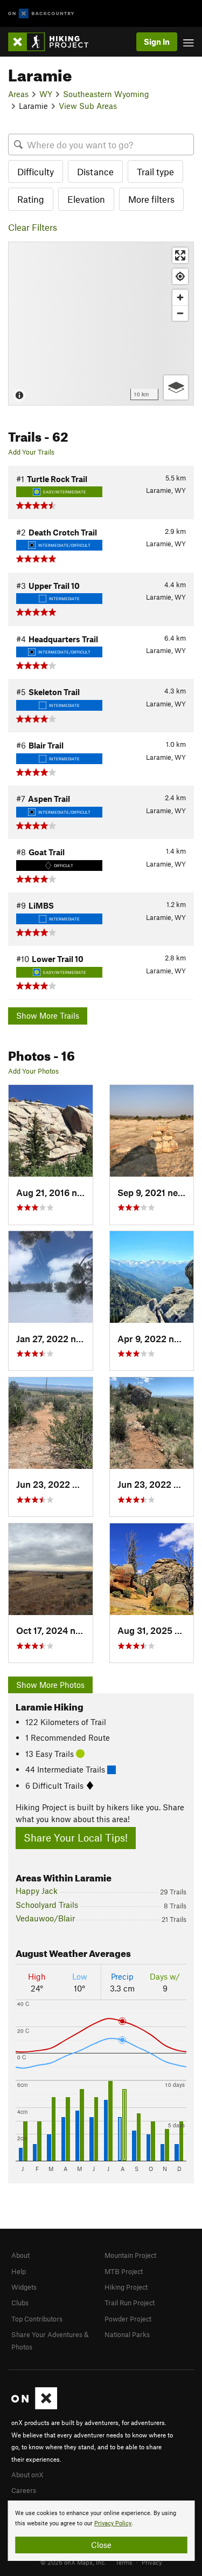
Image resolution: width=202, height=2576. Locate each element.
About (20, 2255)
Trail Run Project (130, 2303)
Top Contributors (37, 2319)
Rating (31, 199)
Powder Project (128, 2319)
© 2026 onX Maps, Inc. (73, 2562)
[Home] (54, 42)
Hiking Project (126, 2287)
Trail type (155, 171)
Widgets (24, 2287)
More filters (151, 199)
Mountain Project (130, 2255)
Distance (95, 171)
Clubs (20, 2303)
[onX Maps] (34, 2407)
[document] (101, 2531)
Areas (18, 94)
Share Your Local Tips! (76, 1837)
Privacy (152, 2562)
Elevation (86, 199)
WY (46, 94)
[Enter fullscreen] (180, 255)
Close (101, 2545)
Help (19, 2271)
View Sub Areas (88, 106)
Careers (24, 2490)
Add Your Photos (33, 1071)
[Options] (176, 387)
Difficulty (36, 171)
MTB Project (124, 2271)
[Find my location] (180, 276)
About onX (27, 2475)
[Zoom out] (180, 313)
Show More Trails (48, 1015)
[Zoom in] (180, 297)
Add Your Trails (31, 452)
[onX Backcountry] (41, 14)
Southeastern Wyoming (106, 94)
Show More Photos (50, 1685)
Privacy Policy (113, 2523)
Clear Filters (33, 227)
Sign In (157, 42)
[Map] (101, 324)
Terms (124, 2562)
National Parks (127, 2334)
